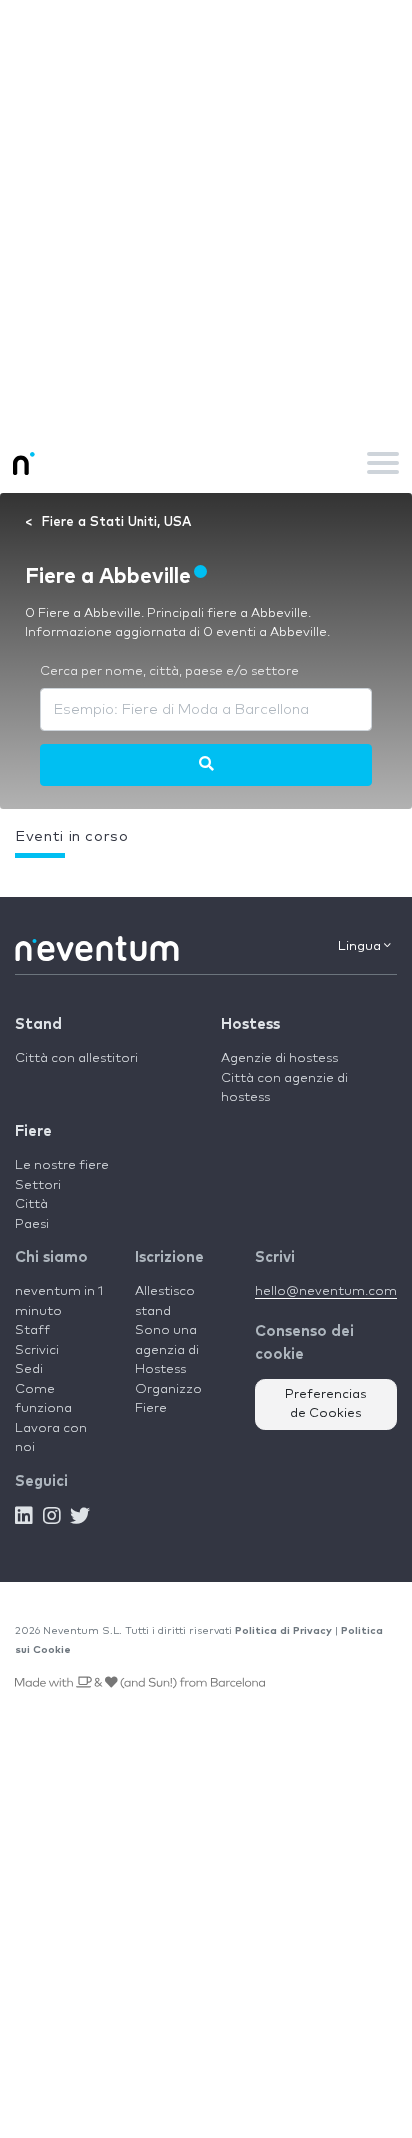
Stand (38, 1024)
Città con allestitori (76, 1058)
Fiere (33, 1131)
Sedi (29, 1369)
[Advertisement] (206, 216)
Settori (38, 1185)
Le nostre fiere (62, 1165)
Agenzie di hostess (279, 1058)
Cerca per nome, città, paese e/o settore (169, 671)
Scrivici (37, 1350)
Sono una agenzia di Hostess (167, 1350)
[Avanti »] (206, 765)
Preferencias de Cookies (326, 1404)
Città (31, 1204)
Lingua (361, 946)
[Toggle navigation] (383, 463)
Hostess (250, 1024)
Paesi (32, 1224)
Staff (32, 1330)
